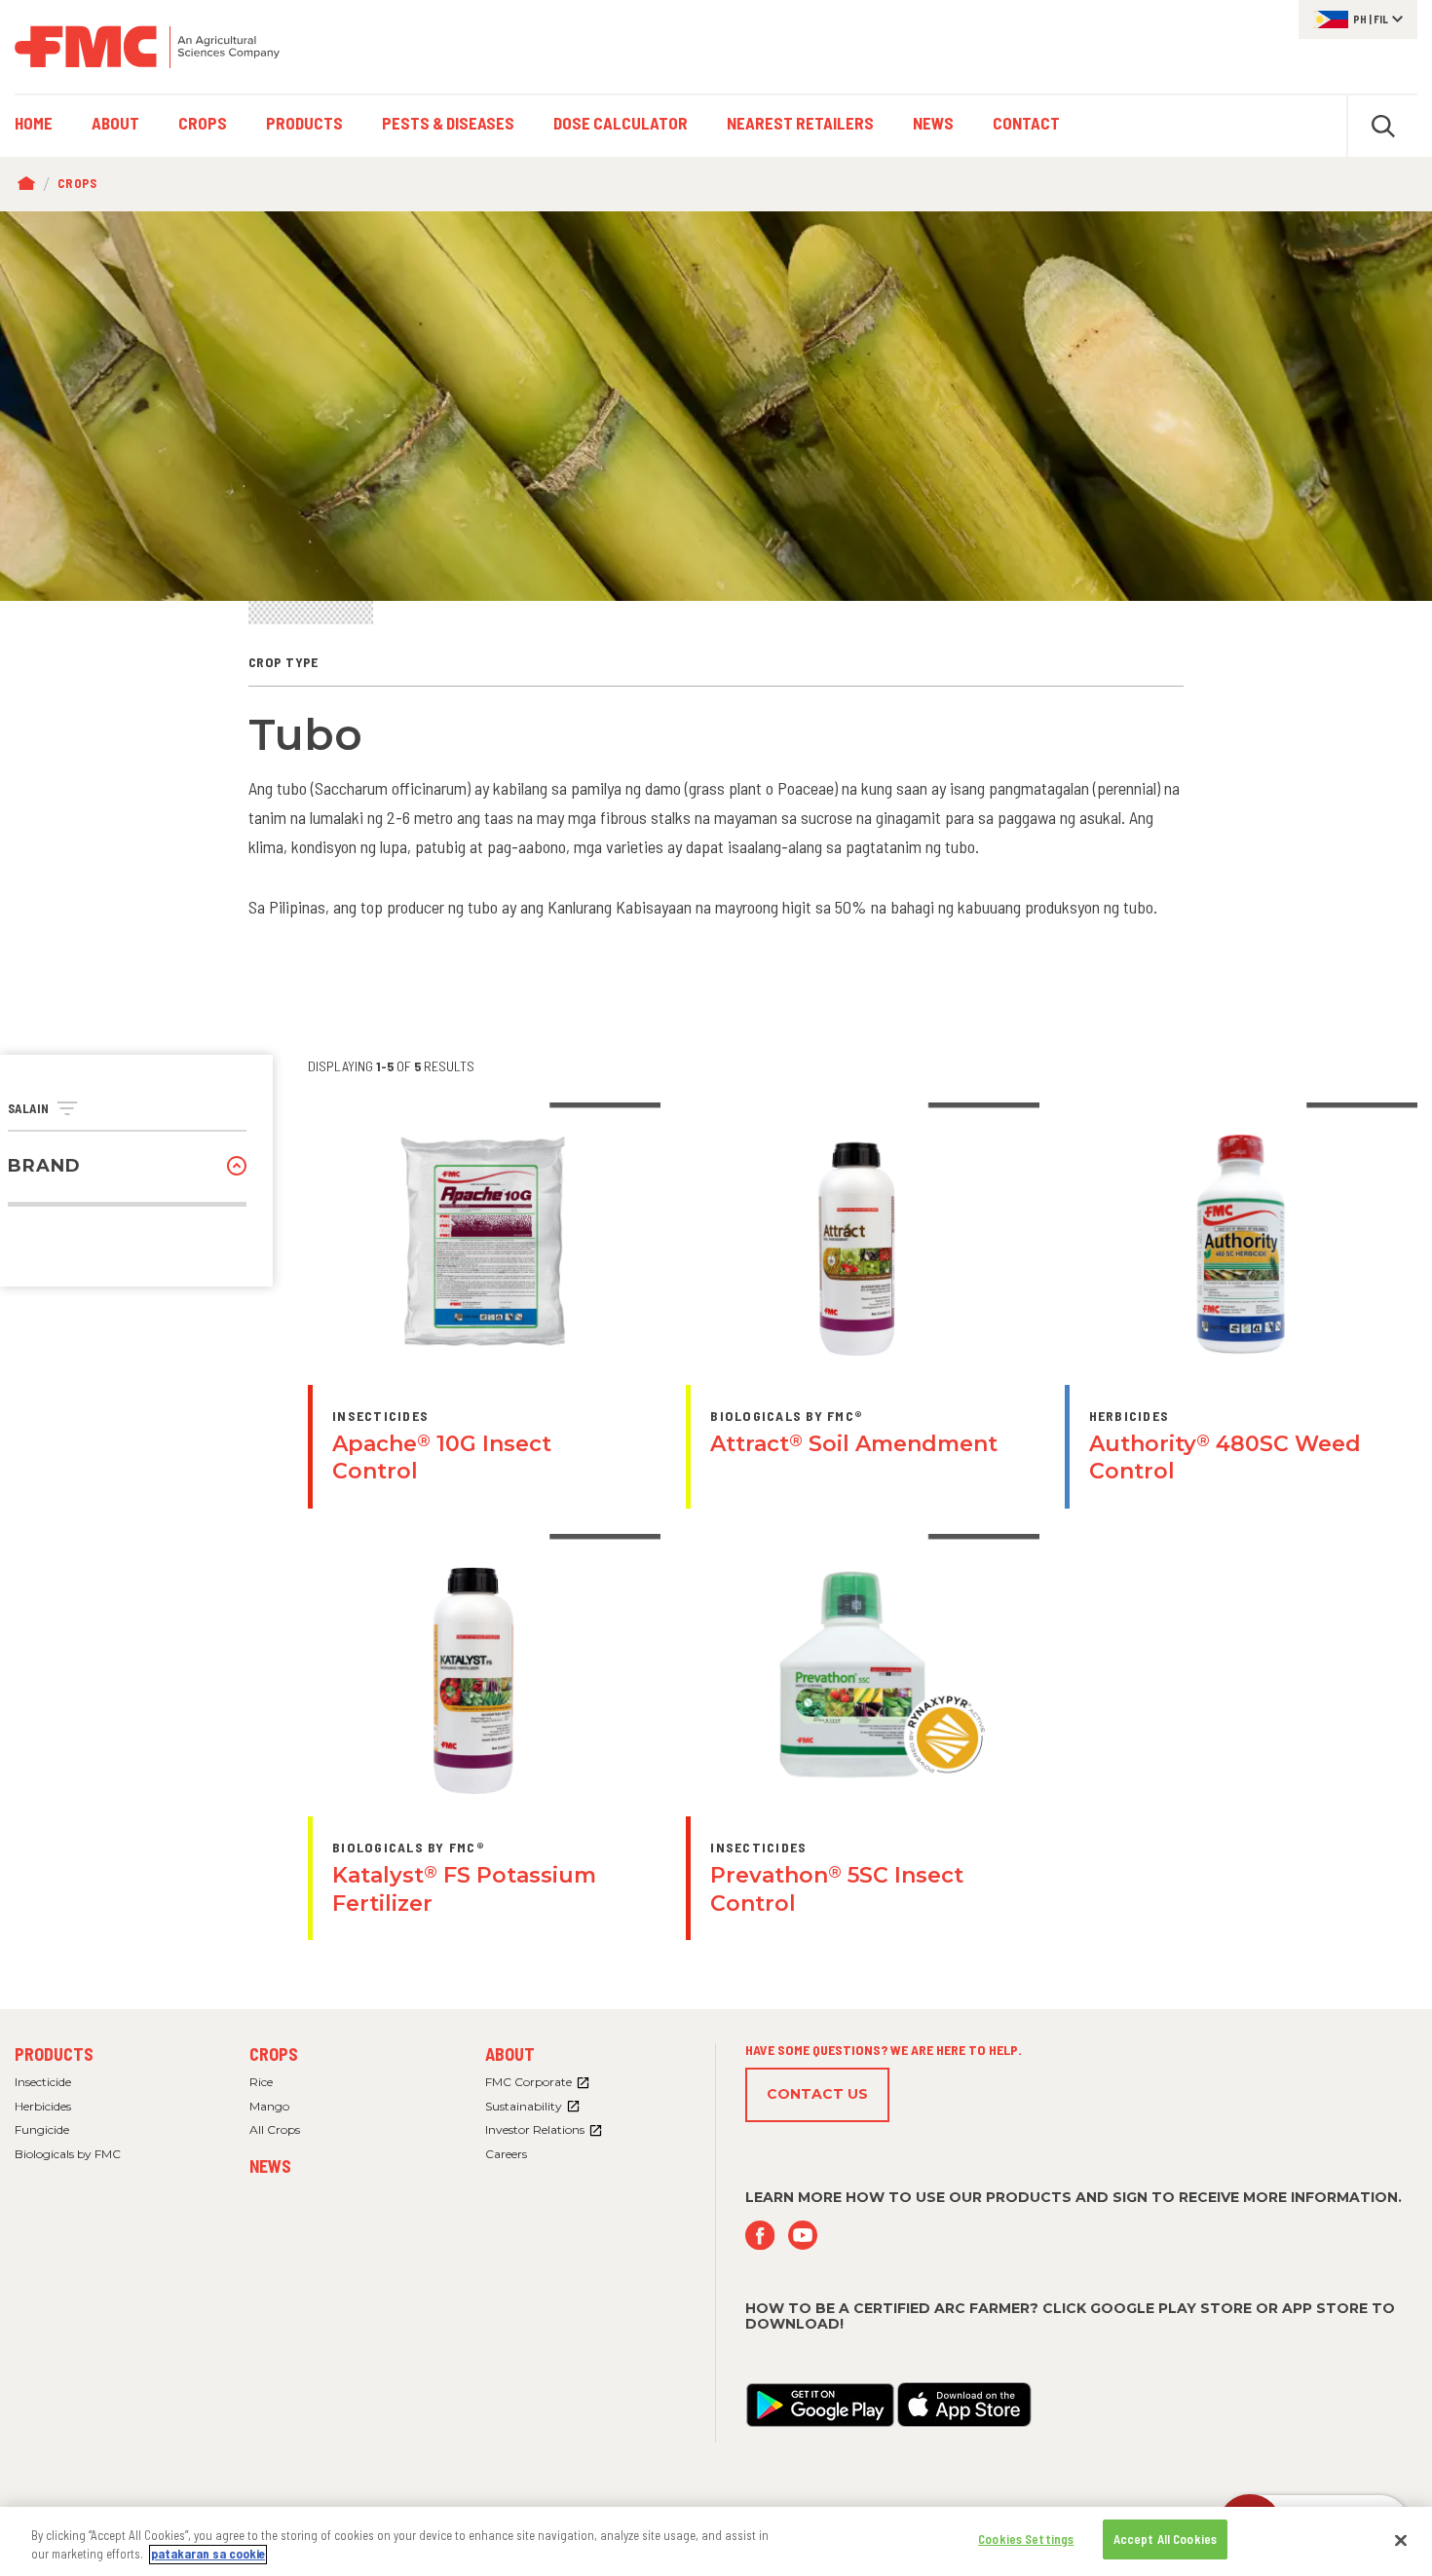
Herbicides (43, 2106)
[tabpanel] (716, 406)
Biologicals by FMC (68, 2154)
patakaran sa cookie (208, 2555)
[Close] (1401, 2540)
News (270, 2166)
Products (54, 2054)
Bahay (31, 184)
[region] (716, 2541)
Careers (506, 2154)
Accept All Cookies (1165, 2539)
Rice (261, 2082)
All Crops (275, 2129)
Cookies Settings (1026, 2539)
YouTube (803, 2236)
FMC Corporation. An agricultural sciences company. (147, 47)
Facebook (760, 2236)
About (510, 2054)
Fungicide (42, 2129)
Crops (77, 183)
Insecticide (43, 2082)
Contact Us (817, 2094)
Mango (269, 2106)
